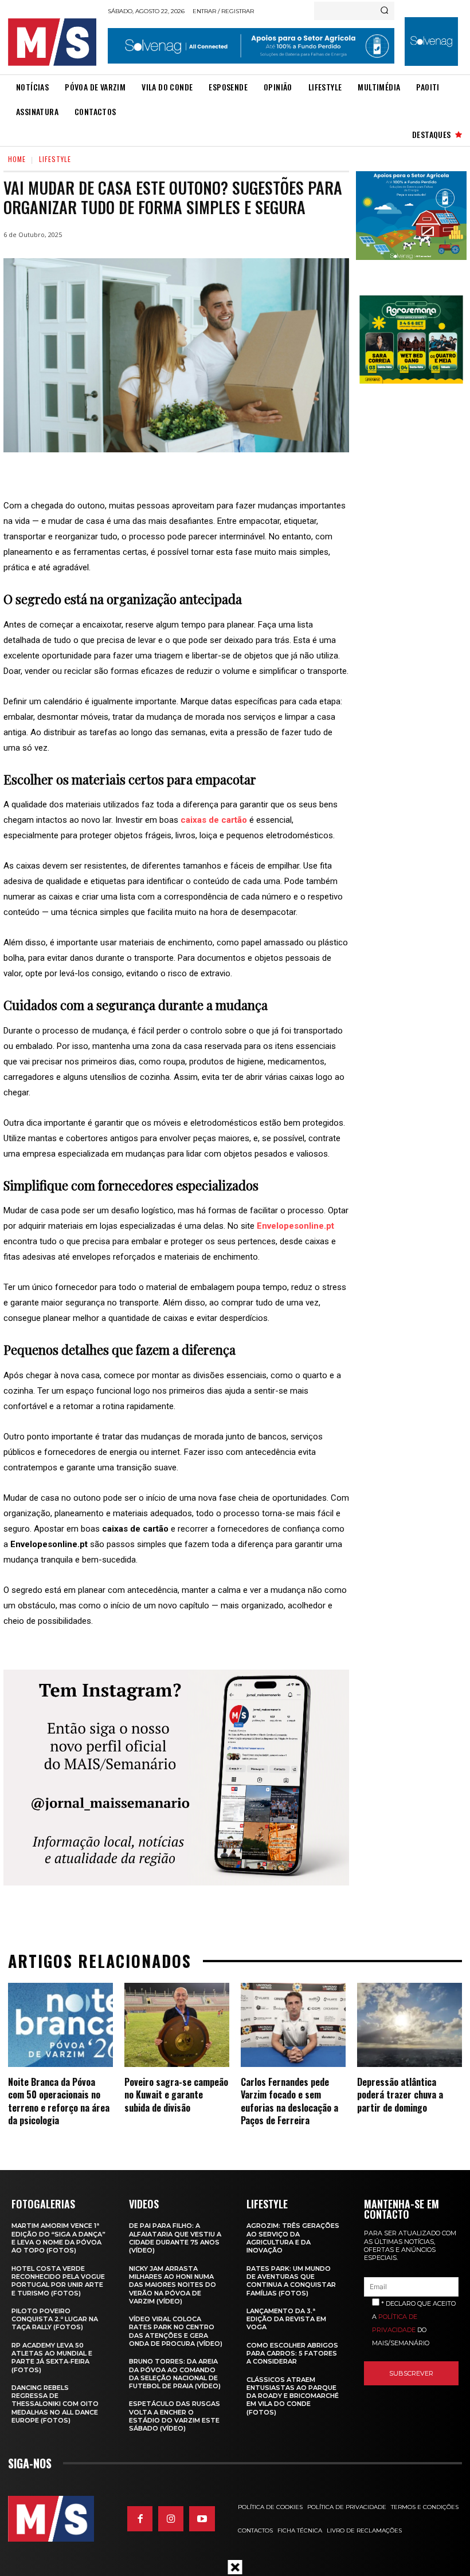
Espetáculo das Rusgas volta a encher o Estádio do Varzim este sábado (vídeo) (175, 2416)
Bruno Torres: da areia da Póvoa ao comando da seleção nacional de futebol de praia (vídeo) (175, 2374)
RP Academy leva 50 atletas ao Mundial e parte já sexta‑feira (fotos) (52, 2358)
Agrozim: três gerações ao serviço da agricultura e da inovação (293, 2238)
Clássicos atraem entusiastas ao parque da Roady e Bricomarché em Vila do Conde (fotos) (293, 2396)
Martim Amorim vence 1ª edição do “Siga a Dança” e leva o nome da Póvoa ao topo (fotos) (58, 2238)
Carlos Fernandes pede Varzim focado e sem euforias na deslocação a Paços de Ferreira (289, 2101)
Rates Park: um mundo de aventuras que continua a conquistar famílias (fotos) (291, 2281)
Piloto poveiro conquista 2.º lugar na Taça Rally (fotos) (55, 2319)
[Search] (384, 11)
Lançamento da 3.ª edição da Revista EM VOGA (286, 2319)
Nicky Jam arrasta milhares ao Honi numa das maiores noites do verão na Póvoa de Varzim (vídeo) (173, 2285)
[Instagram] (171, 2519)
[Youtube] (202, 2519)
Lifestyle (55, 159)
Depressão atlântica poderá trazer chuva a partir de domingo (400, 2095)
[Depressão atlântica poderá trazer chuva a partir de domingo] (410, 2025)
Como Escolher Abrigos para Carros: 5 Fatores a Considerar (292, 2354)
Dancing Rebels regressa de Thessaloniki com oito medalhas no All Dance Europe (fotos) (55, 2404)
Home (17, 159)
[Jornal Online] (54, 42)
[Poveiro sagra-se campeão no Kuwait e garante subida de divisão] (177, 2025)
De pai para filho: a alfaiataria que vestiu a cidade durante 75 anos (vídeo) (175, 2238)
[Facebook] (140, 2519)
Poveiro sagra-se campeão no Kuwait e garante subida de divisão (176, 2095)
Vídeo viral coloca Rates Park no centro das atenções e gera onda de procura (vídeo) (176, 2331)
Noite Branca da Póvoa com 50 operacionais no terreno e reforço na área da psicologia (59, 2101)
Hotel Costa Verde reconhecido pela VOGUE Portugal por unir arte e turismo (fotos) (58, 2281)
